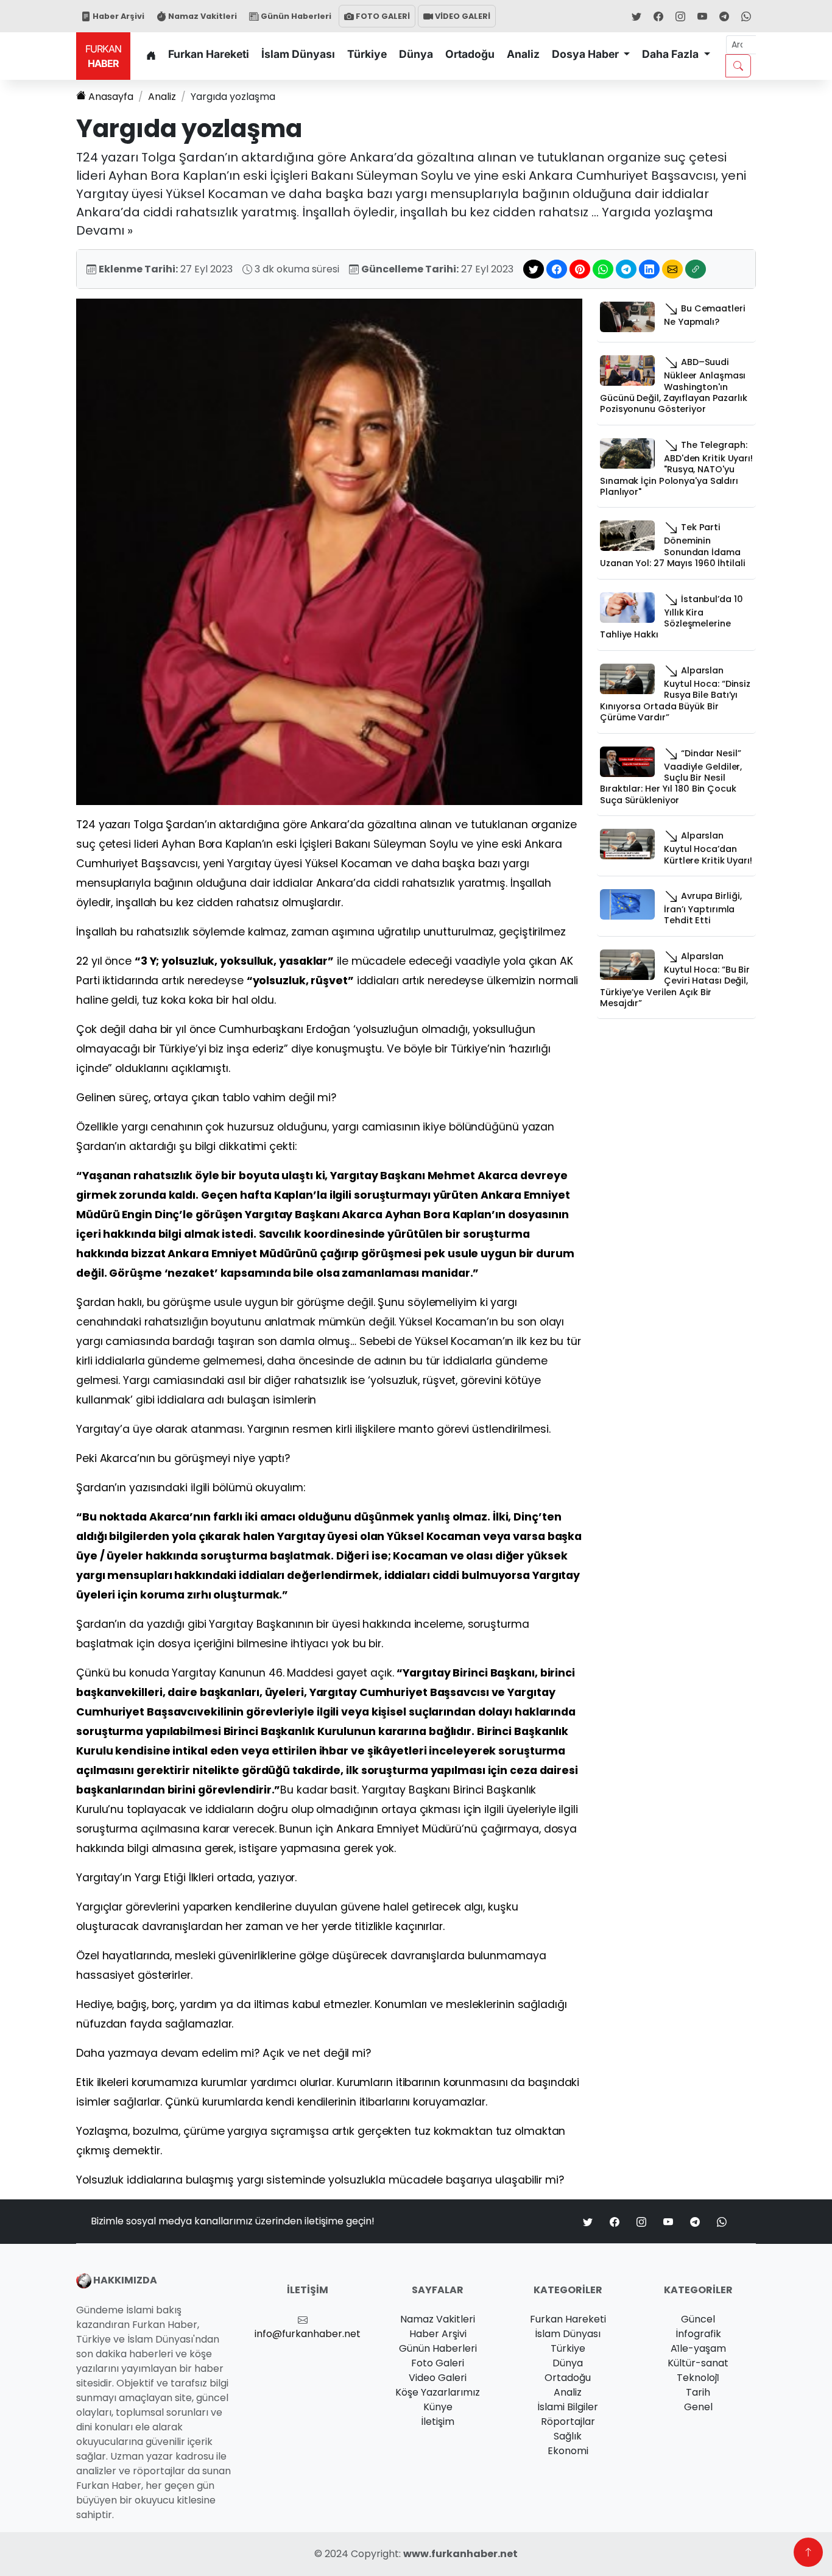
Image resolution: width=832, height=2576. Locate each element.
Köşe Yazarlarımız (438, 2392)
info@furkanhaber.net (308, 2334)
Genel (698, 2407)
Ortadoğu (470, 54)
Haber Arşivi (118, 16)
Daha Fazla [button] (672, 54)
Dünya (416, 54)
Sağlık (568, 2436)
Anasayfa (111, 97)
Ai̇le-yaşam (698, 2348)
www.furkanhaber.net (460, 2554)
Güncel (698, 2319)
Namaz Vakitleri (202, 16)
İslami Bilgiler (568, 2407)
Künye (438, 2407)
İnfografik (698, 2334)
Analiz (523, 54)
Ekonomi (568, 2451)
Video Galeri (438, 2378)
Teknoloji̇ (698, 2378)
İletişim (438, 2422)
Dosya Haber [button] (587, 54)
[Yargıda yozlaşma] (329, 551)
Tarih (698, 2392)
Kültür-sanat (698, 2363)
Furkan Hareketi (209, 54)
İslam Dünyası (298, 54)
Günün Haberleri (295, 16)
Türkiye (367, 54)
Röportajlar (568, 2422)
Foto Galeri (438, 2363)
